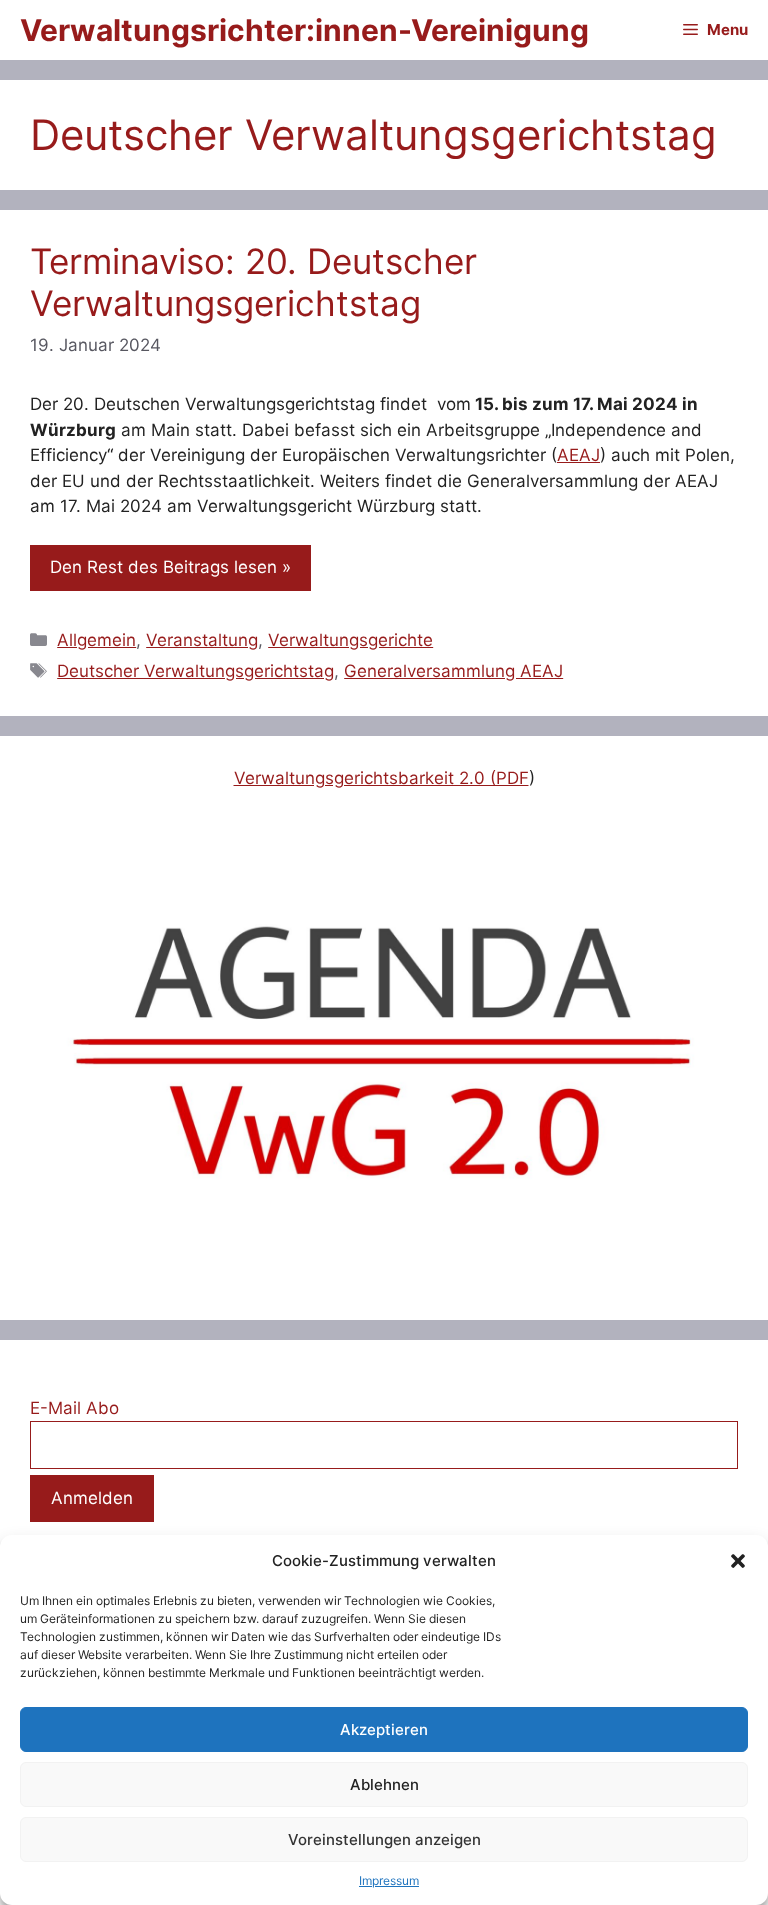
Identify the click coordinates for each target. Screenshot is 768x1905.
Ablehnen (384, 1784)
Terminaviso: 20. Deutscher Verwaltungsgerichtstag (253, 282)
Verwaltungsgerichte (350, 640)
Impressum (389, 1880)
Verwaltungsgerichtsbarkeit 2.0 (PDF (381, 778)
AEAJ (578, 455)
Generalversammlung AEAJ (453, 671)
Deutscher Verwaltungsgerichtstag (195, 671)
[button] (738, 1561)
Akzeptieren (384, 1729)
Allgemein (96, 640)
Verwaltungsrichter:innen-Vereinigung (304, 30)
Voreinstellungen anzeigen (384, 1839)
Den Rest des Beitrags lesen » (170, 567)
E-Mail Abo (74, 1408)
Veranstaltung (202, 640)
